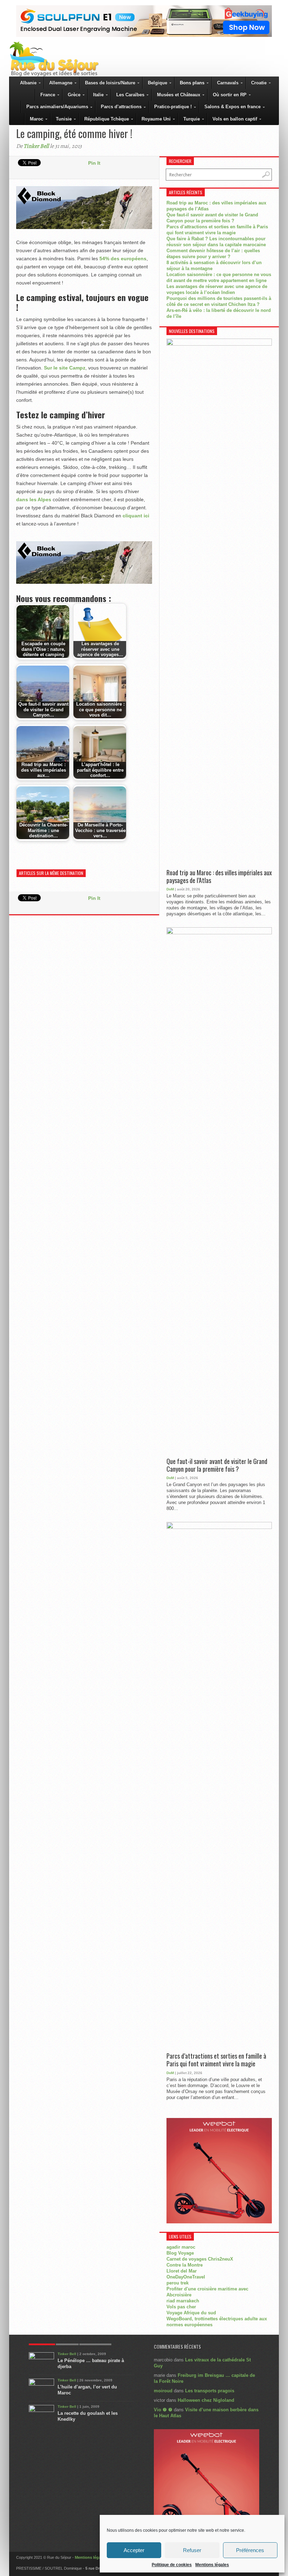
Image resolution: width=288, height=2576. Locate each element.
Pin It (94, 163)
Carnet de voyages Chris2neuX (200, 2259)
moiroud (163, 2391)
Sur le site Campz (65, 368)
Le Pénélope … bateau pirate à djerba (91, 2363)
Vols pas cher (181, 2307)
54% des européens (123, 259)
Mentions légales (212, 2565)
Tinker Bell (36, 146)
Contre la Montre (185, 2265)
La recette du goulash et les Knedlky (88, 2416)
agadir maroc (181, 2247)
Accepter (134, 2550)
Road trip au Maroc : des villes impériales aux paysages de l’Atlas (219, 877)
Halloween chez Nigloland (206, 2400)
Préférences (250, 2550)
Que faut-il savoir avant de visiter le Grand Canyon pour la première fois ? (217, 1465)
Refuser (192, 2550)
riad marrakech (183, 2301)
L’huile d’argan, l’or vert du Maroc (87, 2390)
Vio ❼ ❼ (163, 2410)
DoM (170, 889)
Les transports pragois (210, 2391)
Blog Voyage (180, 2253)
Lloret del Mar (182, 2271)
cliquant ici (136, 516)
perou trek (178, 2283)
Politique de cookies (172, 2565)
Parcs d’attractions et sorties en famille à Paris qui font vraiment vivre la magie (216, 2060)
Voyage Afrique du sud (191, 2313)
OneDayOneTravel (186, 2277)
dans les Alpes (34, 499)
